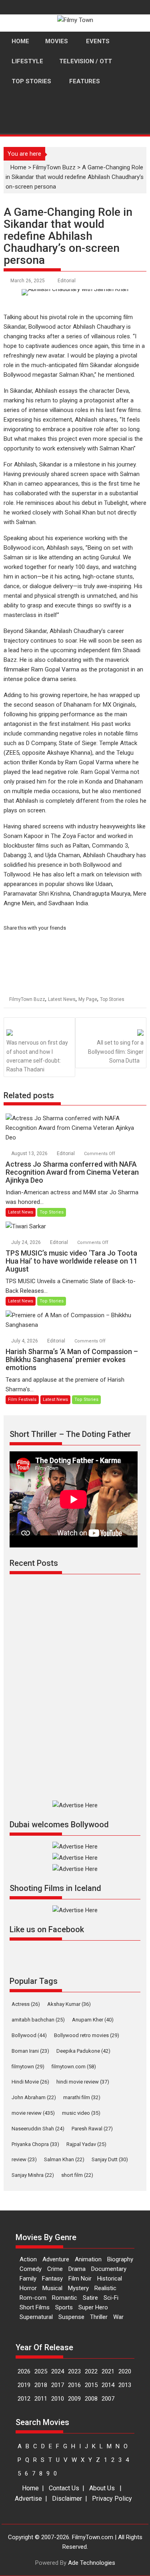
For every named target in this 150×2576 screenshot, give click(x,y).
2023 (74, 2371)
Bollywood (29, 2035)
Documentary (109, 2269)
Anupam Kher (93, 2020)
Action (28, 2259)
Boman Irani (30, 2051)
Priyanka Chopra (35, 2144)
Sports (64, 2307)
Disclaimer (67, 2499)
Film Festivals (22, 1400)
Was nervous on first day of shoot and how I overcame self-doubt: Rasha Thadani (37, 1056)
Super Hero (93, 2307)
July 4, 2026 (25, 1341)
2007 (108, 2399)
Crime (55, 2269)
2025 (41, 2371)
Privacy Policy (112, 2499)
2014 (108, 2385)
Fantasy (52, 2279)
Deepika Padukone (83, 2051)
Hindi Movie (30, 2082)
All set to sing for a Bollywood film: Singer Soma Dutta (116, 1052)
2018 (41, 2385)
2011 (41, 2399)
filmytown (28, 2067)
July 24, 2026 (27, 1242)
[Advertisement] (75, 143)
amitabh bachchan (38, 2020)
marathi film (82, 2097)
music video (81, 2113)
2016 (74, 2385)
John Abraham (34, 2097)
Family (28, 2279)
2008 (91, 2399)
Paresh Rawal (92, 2129)
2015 (91, 2385)
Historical (110, 2279)
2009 (74, 2399)
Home (30, 2488)
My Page (88, 999)
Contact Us (64, 2488)
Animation (88, 2259)
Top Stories (112, 999)
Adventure (56, 2259)
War (118, 2317)
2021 (108, 2371)
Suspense (71, 2317)
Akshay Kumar (69, 2004)
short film (77, 2175)
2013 (125, 2385)
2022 (91, 2371)
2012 (24, 2399)
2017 (58, 2385)
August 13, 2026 (30, 1153)
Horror (28, 2288)
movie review (33, 2113)
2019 (24, 2385)
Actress (26, 2004)
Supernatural (36, 2317)
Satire (90, 2298)
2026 (24, 2371)
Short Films (35, 2307)
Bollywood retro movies (87, 2035)
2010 (58, 2399)
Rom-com (33, 2298)
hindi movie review (83, 2082)
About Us (102, 2488)
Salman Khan (64, 2159)
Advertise (28, 2499)
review (24, 2159)
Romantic (65, 2298)
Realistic (105, 2288)
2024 (58, 2371)
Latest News (62, 999)
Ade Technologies (92, 2563)
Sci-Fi (111, 2298)
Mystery (78, 2288)
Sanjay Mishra (33, 2175)
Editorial (67, 281)
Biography (120, 2259)
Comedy (31, 2269)
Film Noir (80, 2279)
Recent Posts (34, 1563)
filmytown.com (74, 2067)
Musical (52, 2288)
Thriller (99, 2317)
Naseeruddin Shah (38, 2129)
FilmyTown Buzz (27, 999)
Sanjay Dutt (110, 2159)
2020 (125, 2371)
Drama (77, 2269)
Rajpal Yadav (86, 2144)
